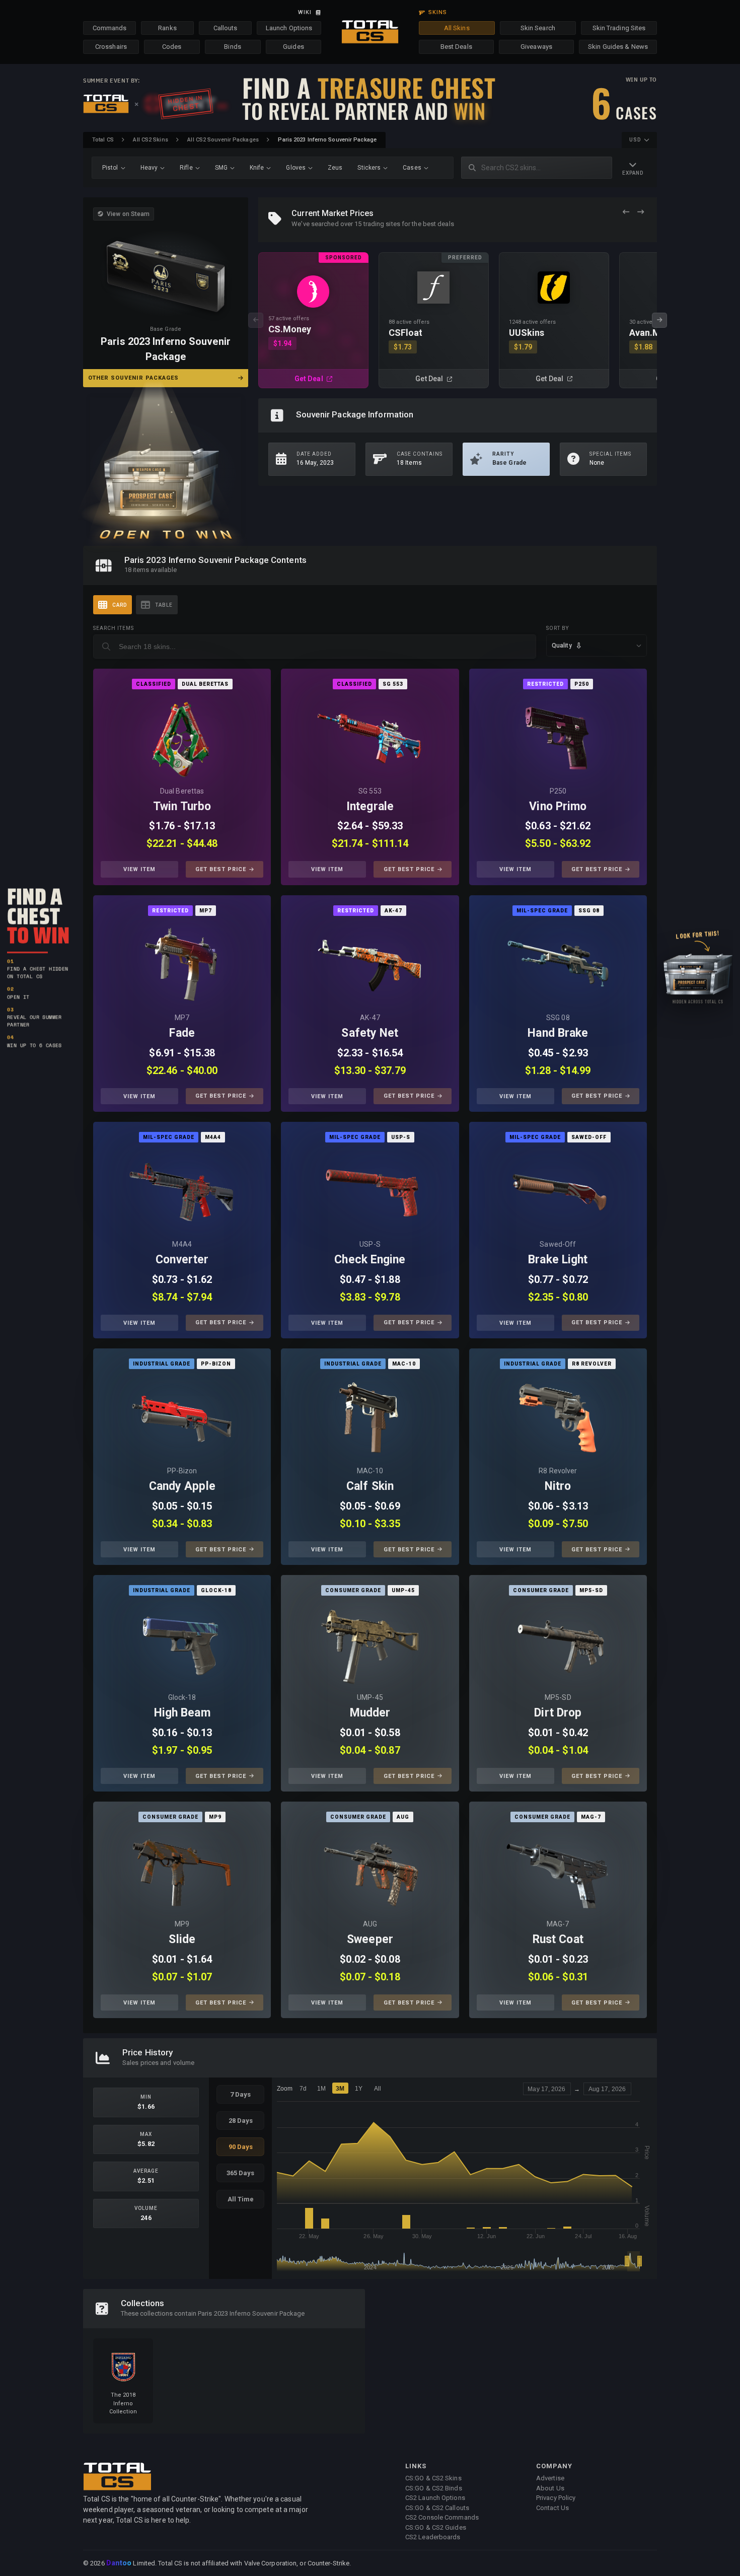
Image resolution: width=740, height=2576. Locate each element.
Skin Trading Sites (619, 28)
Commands (110, 28)
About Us (550, 2488)
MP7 (182, 1018)
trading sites (382, 224)
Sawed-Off (558, 1244)
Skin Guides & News (618, 47)
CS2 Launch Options (435, 2498)
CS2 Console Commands (442, 2517)
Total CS (103, 140)
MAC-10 (370, 1471)
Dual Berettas (182, 791)
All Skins (457, 28)
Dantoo (120, 2563)
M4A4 (182, 1244)
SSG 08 (558, 1018)
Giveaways (536, 47)
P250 (558, 791)
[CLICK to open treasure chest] (166, 467)
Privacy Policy (556, 2498)
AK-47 (370, 1018)
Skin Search (538, 28)
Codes (172, 47)
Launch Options (289, 28)
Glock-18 (182, 1697)
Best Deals (456, 47)
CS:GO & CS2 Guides (436, 2527)
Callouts (226, 28)
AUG (370, 1924)
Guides (293, 47)
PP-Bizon (182, 1471)
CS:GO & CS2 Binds (434, 2488)
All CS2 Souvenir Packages (223, 140)
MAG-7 (558, 1924)
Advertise (550, 2478)
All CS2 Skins (150, 140)
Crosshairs (111, 47)
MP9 (182, 1924)
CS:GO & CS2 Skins (433, 2478)
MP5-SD (558, 1697)
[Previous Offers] (626, 212)
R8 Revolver (558, 1471)
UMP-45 (370, 1697)
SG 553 (370, 791)
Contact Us (552, 2508)
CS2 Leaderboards (433, 2537)
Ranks (167, 28)
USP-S (370, 1244)
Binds (233, 47)
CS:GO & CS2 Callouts (437, 2508)
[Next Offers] (641, 212)
